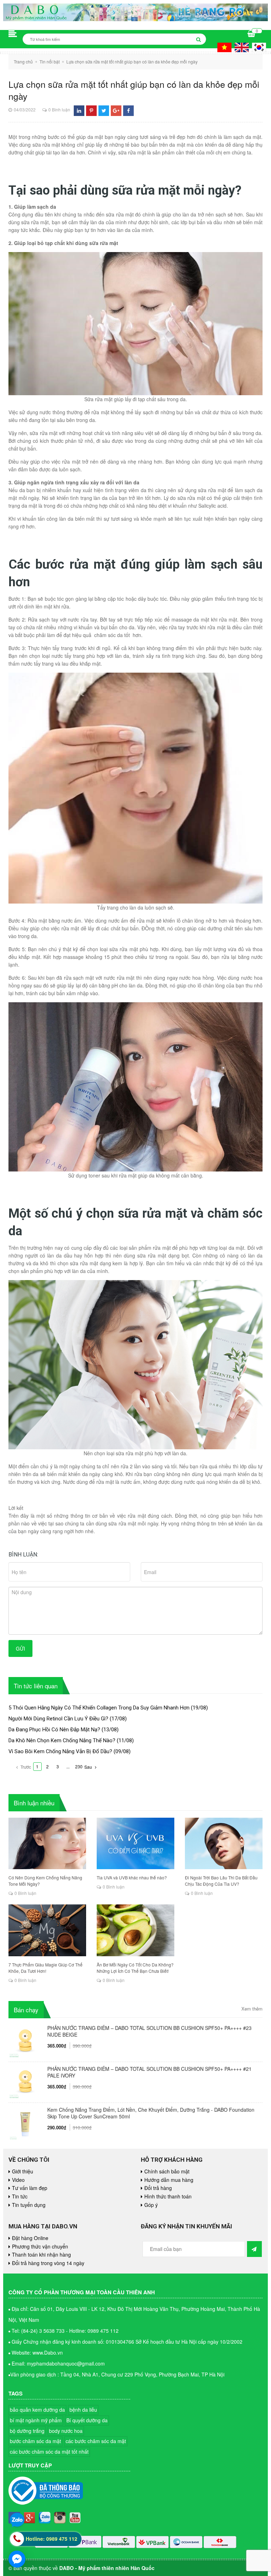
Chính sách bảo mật (167, 2171)
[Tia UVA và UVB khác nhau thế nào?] (135, 1844)
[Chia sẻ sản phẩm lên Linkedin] (79, 111)
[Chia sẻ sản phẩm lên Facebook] (128, 111)
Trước (25, 1767)
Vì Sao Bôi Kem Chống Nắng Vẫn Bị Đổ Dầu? (60, 1751)
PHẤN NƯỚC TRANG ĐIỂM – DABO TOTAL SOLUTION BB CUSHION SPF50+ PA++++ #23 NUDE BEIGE (149, 2031)
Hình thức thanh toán (168, 2196)
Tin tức (20, 2196)
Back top (236, 2057)
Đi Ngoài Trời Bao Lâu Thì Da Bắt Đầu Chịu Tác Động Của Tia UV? (221, 1881)
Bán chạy (26, 2010)
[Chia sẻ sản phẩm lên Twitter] (104, 111)
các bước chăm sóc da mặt (96, 2441)
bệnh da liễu (83, 2410)
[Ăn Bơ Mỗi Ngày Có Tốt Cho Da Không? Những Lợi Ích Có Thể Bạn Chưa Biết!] (135, 1930)
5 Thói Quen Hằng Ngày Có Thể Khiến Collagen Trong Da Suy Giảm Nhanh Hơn (99, 1708)
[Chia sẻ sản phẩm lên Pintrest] (91, 111)
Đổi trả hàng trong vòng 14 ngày (48, 2263)
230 (79, 1766)
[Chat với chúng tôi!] (17, 2559)
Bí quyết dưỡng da (87, 2420)
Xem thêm (252, 2009)
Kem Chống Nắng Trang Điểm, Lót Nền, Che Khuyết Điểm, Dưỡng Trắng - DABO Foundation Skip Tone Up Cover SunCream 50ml (151, 2113)
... (68, 1766)
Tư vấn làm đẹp (30, 2188)
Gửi (20, 1648)
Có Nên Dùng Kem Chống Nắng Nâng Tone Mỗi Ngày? (45, 1881)
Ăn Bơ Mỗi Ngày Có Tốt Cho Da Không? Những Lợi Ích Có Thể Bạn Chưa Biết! (135, 1968)
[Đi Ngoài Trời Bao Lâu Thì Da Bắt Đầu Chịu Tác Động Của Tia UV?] (224, 1844)
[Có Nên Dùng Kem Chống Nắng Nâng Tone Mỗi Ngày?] (47, 1844)
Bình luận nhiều (34, 1803)
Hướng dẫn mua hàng (169, 2180)
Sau (89, 1767)
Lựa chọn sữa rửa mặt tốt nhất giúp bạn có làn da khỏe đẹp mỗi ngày (134, 90)
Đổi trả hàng (158, 2188)
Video (18, 2180)
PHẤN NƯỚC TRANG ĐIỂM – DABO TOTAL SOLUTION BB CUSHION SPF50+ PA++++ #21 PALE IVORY (149, 2072)
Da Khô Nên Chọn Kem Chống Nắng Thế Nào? (62, 1740)
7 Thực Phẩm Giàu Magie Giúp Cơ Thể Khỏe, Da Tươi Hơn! (46, 1968)
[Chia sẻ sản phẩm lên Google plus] (116, 111)
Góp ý (151, 2205)
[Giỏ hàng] (251, 34)
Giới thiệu (23, 2171)
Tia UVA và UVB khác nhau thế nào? (132, 1877)
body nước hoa (66, 2431)
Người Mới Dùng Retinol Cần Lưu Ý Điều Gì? (58, 1719)
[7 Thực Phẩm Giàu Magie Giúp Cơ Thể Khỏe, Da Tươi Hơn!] (47, 1930)
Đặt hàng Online (30, 2238)
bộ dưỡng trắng (27, 2431)
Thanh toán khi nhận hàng (41, 2254)
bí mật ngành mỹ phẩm (36, 2420)
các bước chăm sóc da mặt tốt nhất (49, 2452)
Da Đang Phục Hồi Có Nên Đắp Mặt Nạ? (54, 1730)
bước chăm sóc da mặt (35, 2441)
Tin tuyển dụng (29, 2205)
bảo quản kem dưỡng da (37, 2410)
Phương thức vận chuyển (40, 2246)
